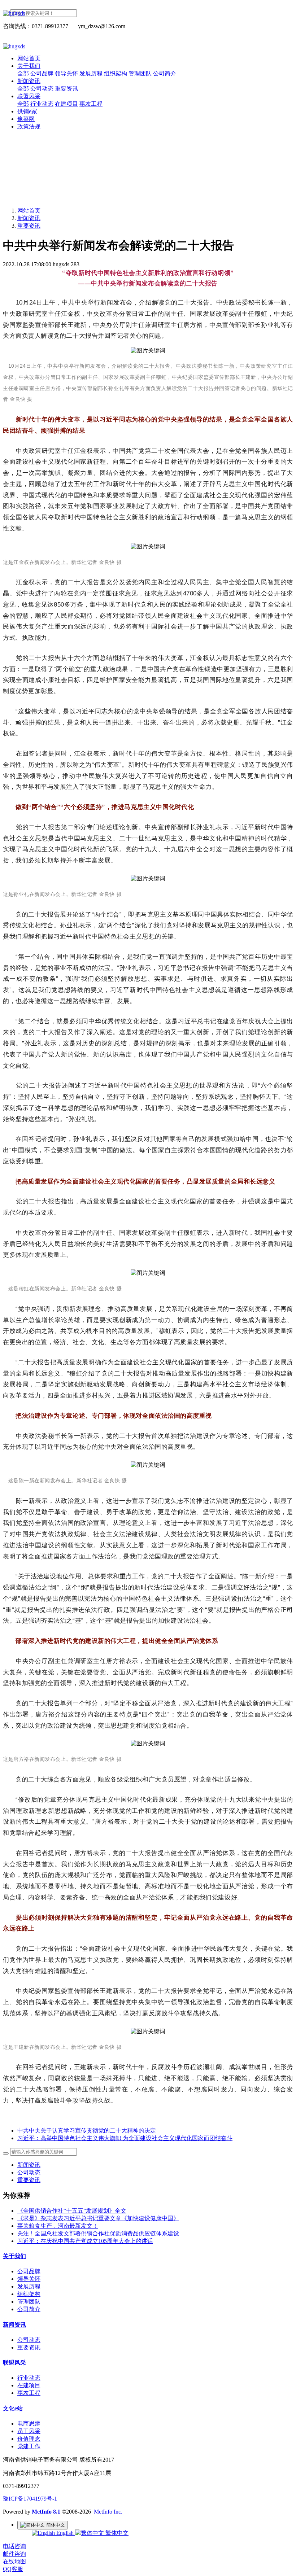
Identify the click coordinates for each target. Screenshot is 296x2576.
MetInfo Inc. (108, 2512)
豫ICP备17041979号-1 (30, 2499)
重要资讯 (29, 226)
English (65, 2533)
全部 (23, 73)
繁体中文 (116, 2533)
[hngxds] (148, 13)
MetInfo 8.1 (46, 2512)
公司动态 (29, 2172)
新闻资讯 (29, 218)
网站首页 (29, 58)
